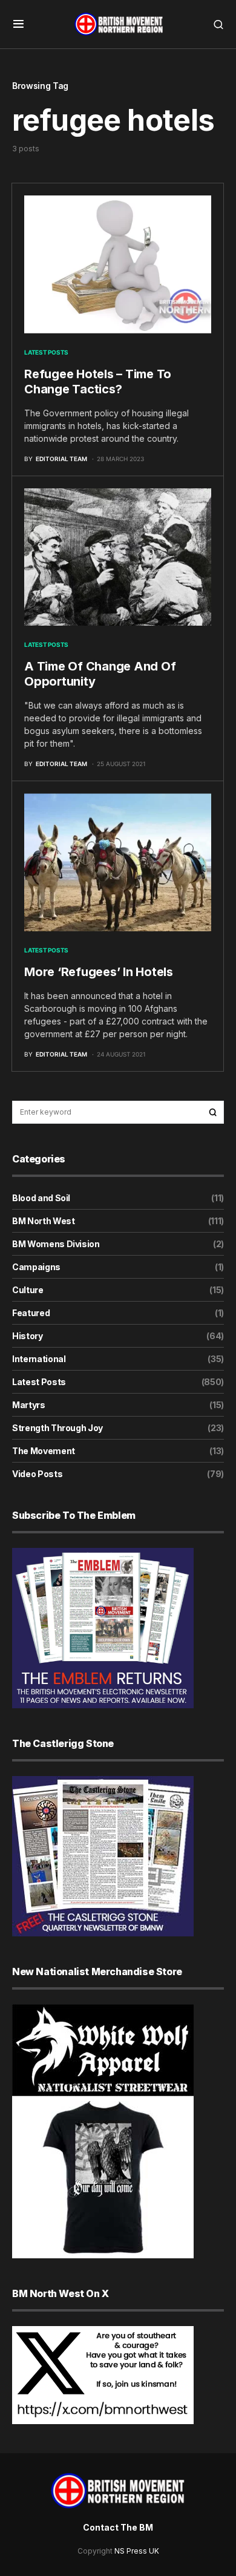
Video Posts (37, 1474)
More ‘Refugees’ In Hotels (99, 972)
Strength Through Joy (57, 1428)
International (39, 1359)
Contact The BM (118, 2527)
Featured (31, 1313)
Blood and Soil (41, 1198)
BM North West (43, 1221)
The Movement (44, 1451)
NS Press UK (137, 2551)
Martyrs (29, 1405)
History (28, 1336)
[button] (18, 24)
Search (213, 1112)
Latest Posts (46, 352)
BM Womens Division (56, 1244)
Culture (28, 1290)
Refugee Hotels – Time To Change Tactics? (98, 382)
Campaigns (36, 1267)
